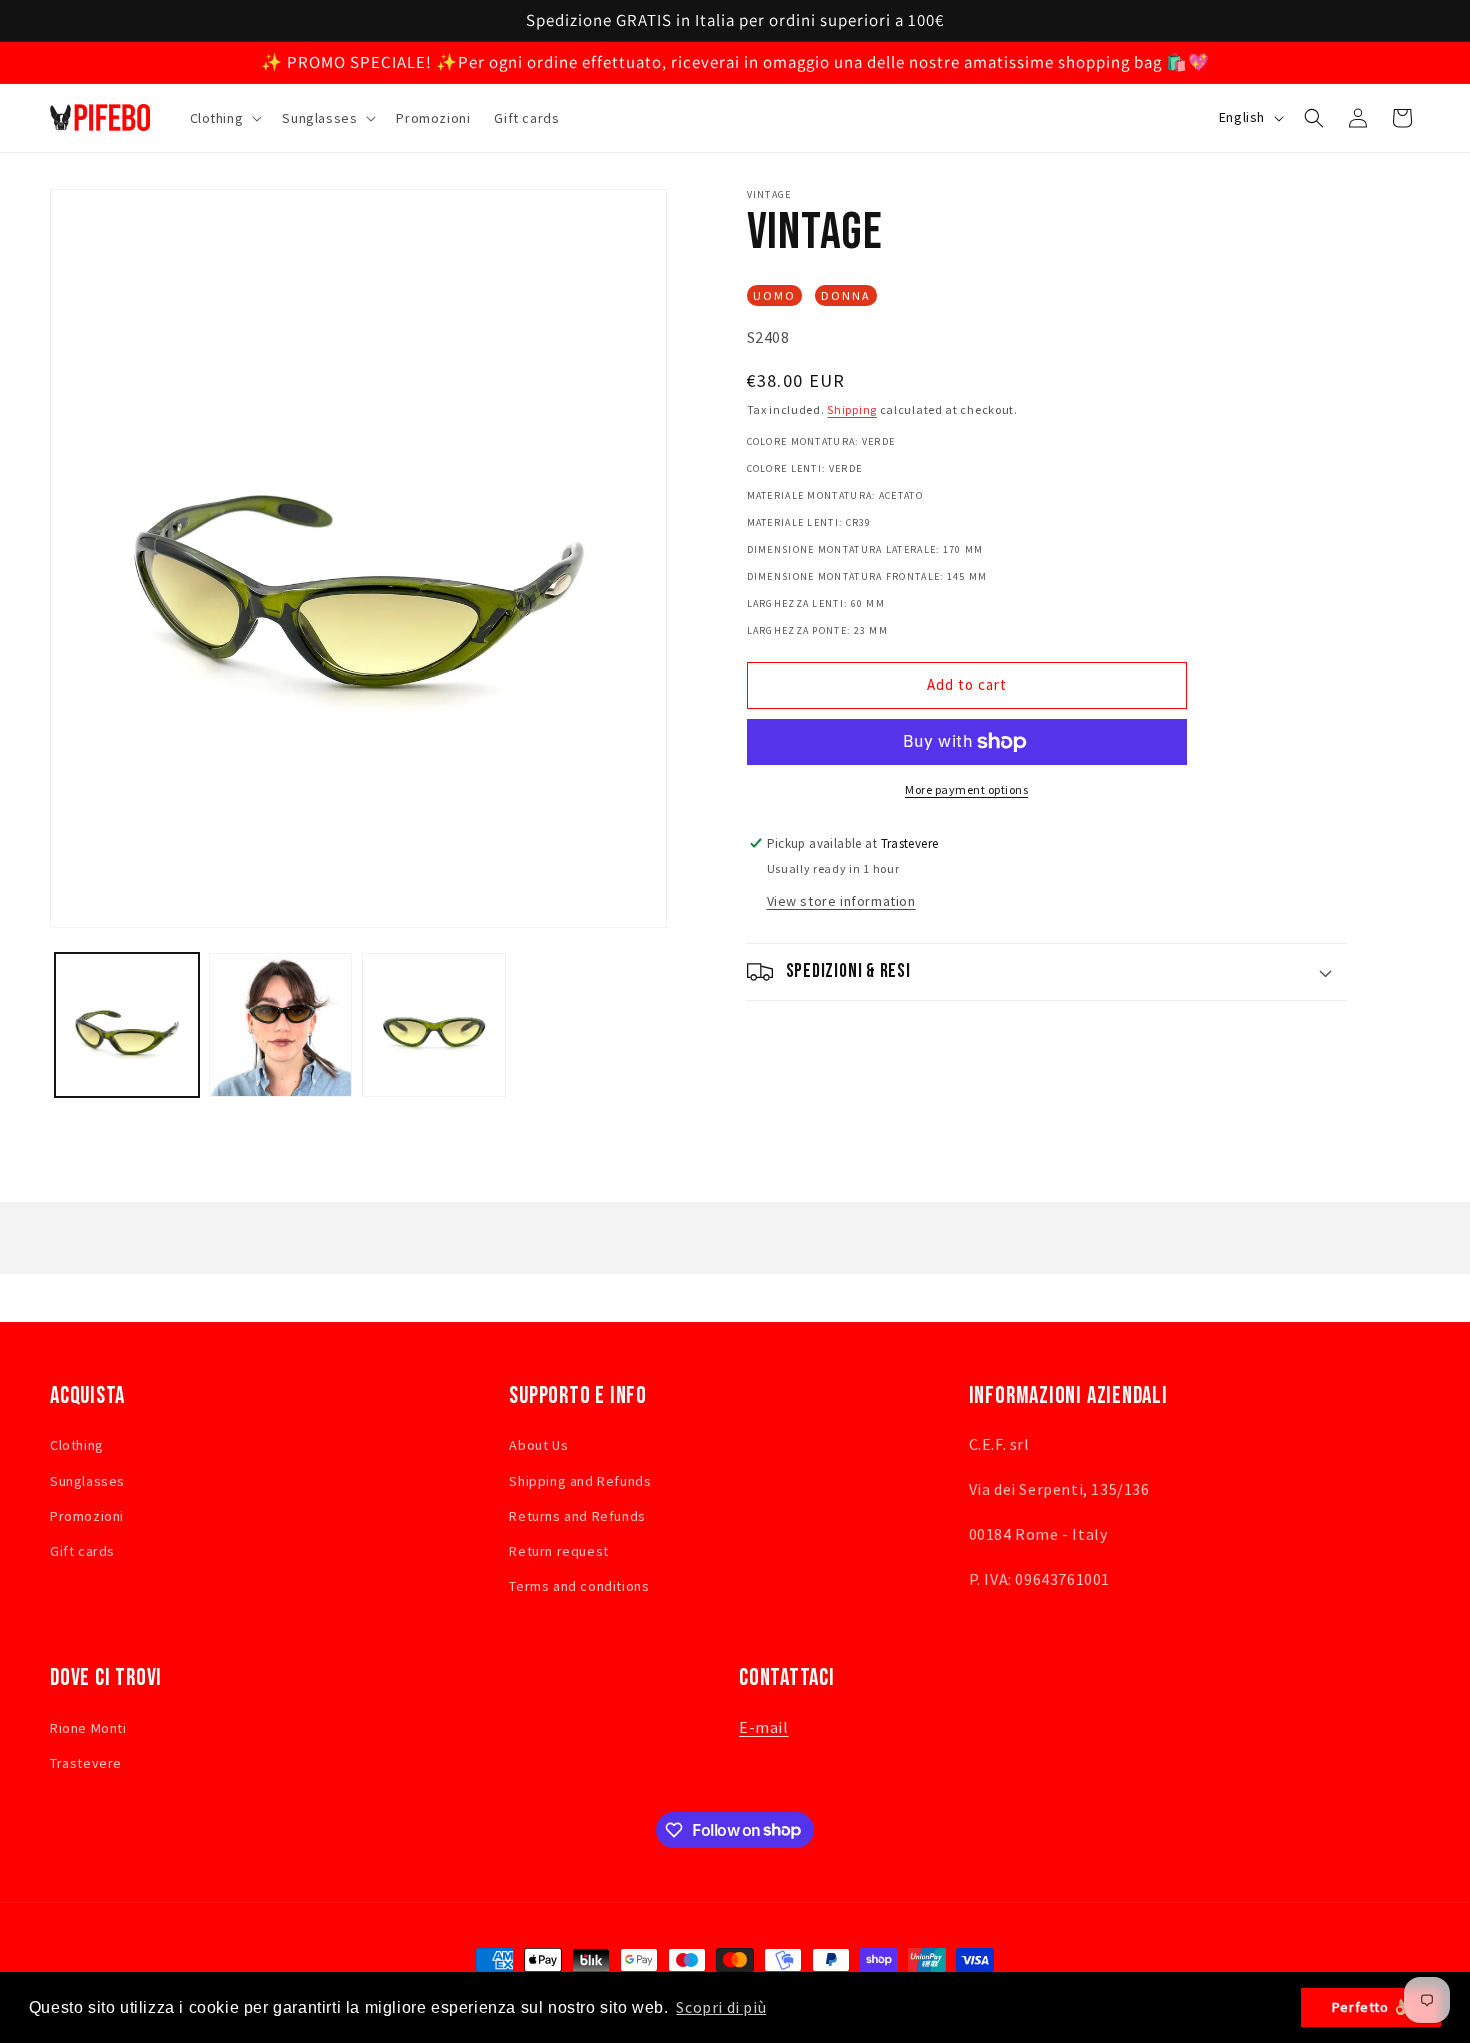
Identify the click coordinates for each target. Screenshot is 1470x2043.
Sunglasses (87, 1481)
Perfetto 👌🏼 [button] (1371, 2007)
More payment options (966, 789)
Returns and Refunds (577, 1516)
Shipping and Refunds (580, 1481)
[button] (224, 118)
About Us (538, 1446)
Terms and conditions (579, 1586)
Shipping (852, 409)
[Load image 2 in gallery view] (281, 1025)
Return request (558, 1551)
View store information (841, 901)
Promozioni (87, 1516)
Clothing (77, 1446)
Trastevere (86, 1763)
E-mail (764, 1727)
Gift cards (82, 1551)
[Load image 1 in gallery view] (127, 1025)
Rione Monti (88, 1728)
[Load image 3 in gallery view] (434, 1025)
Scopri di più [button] (721, 2007)
